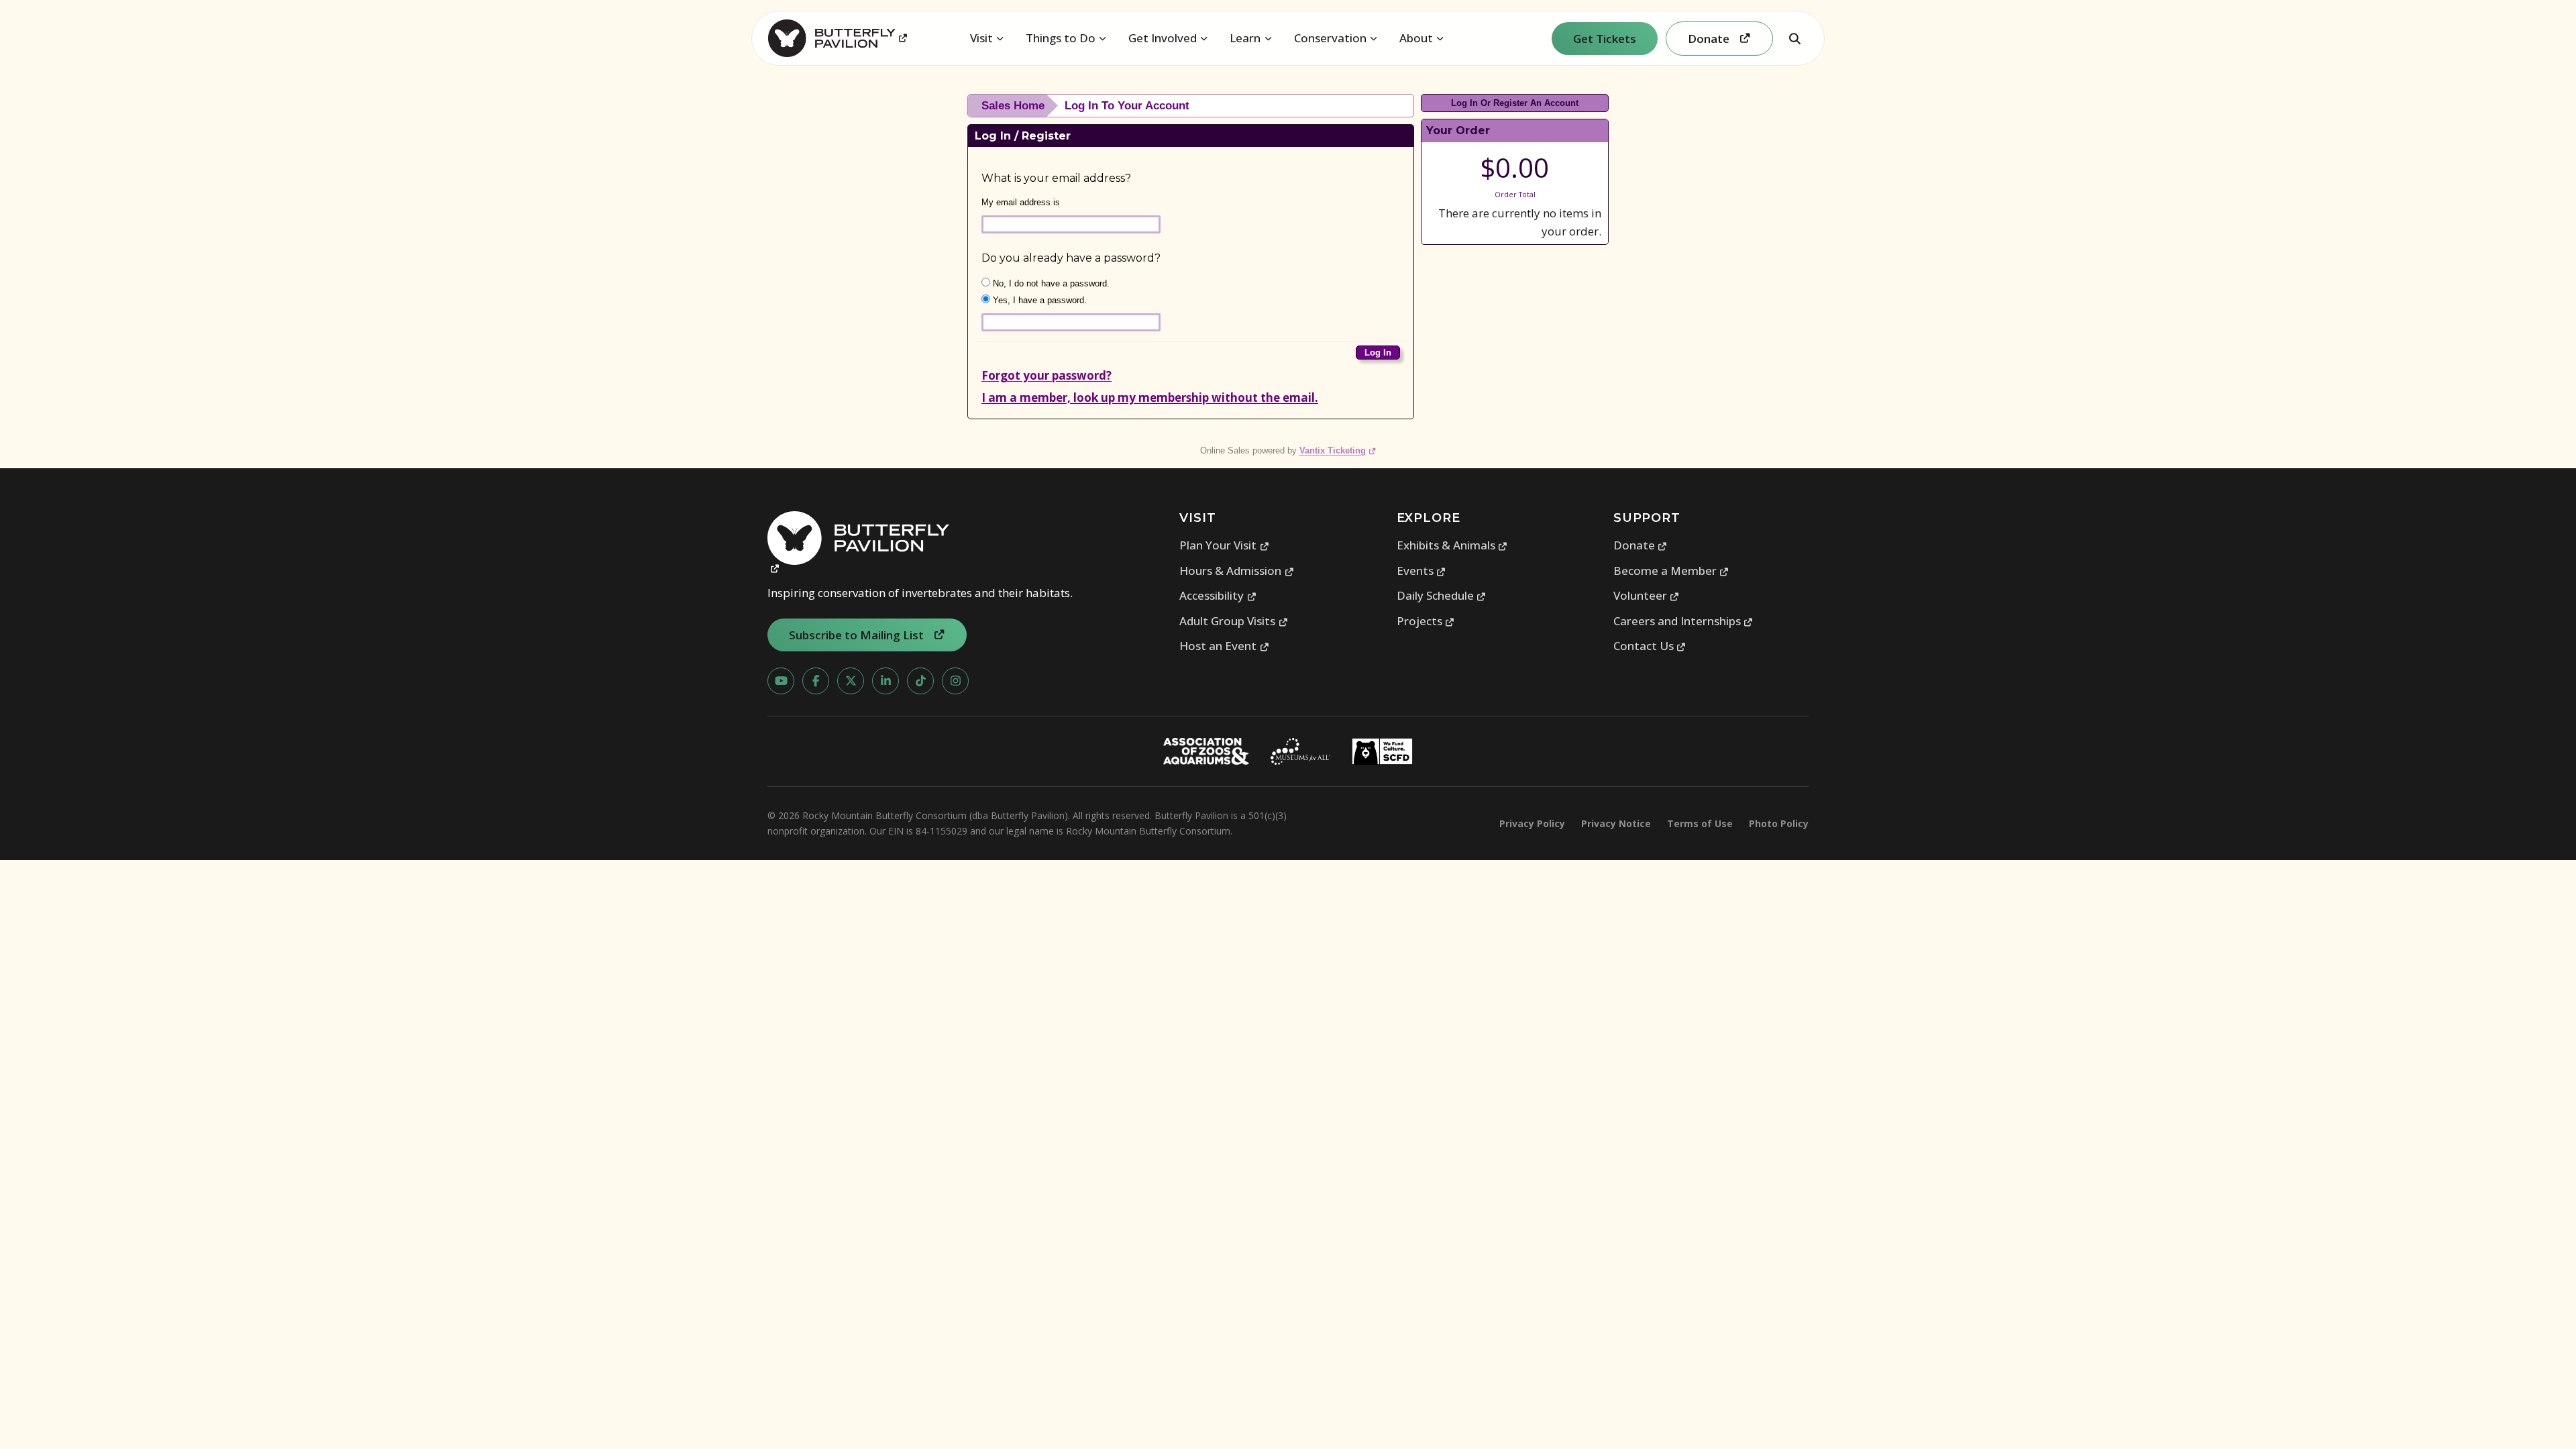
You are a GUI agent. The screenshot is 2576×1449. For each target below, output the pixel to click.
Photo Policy (1779, 823)
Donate (1641, 545)
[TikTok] (920, 681)
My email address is (1021, 202)
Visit (981, 38)
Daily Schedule (1442, 595)
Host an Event (1224, 646)
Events (1421, 571)
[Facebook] (816, 681)
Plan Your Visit (1224, 545)
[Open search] (1794, 38)
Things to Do (1061, 38)
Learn (1245, 38)
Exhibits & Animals (1452, 545)
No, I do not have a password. (1050, 283)
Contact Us (1650, 646)
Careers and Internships (1683, 621)
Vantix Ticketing (1338, 450)
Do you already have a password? (1071, 258)
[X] (851, 681)
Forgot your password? (1046, 375)
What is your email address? (1056, 178)
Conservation (1330, 38)
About (1416, 38)
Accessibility (1218, 595)
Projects (1426, 621)
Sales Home (1013, 106)
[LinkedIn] (885, 681)
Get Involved (1163, 38)
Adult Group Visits (1234, 621)
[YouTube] (781, 681)
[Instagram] (955, 681)
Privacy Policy (1532, 823)
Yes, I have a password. (1038, 300)
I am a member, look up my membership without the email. (1150, 397)
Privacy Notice (1616, 823)
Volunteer (1647, 595)
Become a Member (1671, 571)
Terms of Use (1700, 823)
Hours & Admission (1237, 571)
